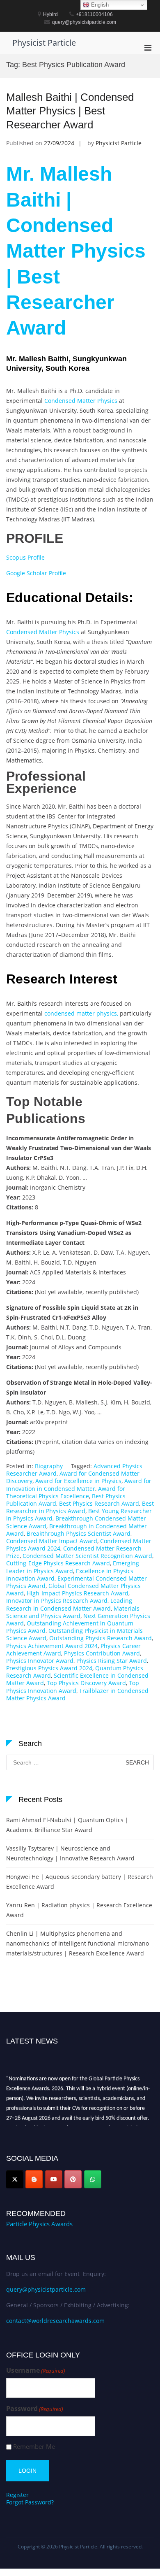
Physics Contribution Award (102, 1653)
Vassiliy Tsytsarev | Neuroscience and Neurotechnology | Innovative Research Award (70, 1853)
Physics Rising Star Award (112, 1661)
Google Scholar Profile (36, 573)
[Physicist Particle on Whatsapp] (93, 2179)
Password (35, 2409)
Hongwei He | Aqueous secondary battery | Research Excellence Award (80, 1882)
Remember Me (34, 2447)
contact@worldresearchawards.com (55, 2321)
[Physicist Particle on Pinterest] (73, 2179)
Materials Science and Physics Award (73, 1612)
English (99, 5)
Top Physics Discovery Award (86, 1683)
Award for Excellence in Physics (78, 1481)
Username (36, 2370)
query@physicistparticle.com (46, 2289)
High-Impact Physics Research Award (78, 1593)
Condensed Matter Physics (81, 401)
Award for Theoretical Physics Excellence (66, 1492)
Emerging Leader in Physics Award (73, 1567)
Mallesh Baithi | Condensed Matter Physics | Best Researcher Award (70, 111)
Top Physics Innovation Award (73, 1687)
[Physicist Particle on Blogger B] (34, 2179)
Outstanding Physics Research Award (101, 1638)
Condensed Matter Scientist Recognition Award (87, 1556)
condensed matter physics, (81, 1013)
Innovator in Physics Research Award (57, 1601)
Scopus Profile (25, 557)
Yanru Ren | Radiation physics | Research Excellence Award (79, 1910)
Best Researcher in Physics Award (80, 1507)
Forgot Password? (30, 2502)
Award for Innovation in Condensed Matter (79, 1484)
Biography (49, 1466)
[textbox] (80, 451)
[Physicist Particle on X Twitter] (15, 2179)
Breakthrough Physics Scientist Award (79, 1533)
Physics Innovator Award (40, 1661)
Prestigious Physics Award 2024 (49, 1668)
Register (17, 2495)
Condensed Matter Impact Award (52, 1541)
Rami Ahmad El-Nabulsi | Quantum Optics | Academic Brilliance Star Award (67, 1825)
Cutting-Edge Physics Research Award (58, 1563)
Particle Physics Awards (39, 2224)
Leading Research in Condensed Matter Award (69, 1604)
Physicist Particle (44, 43)
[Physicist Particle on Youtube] (54, 2179)
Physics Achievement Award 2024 (52, 1646)
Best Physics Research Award (99, 1503)
